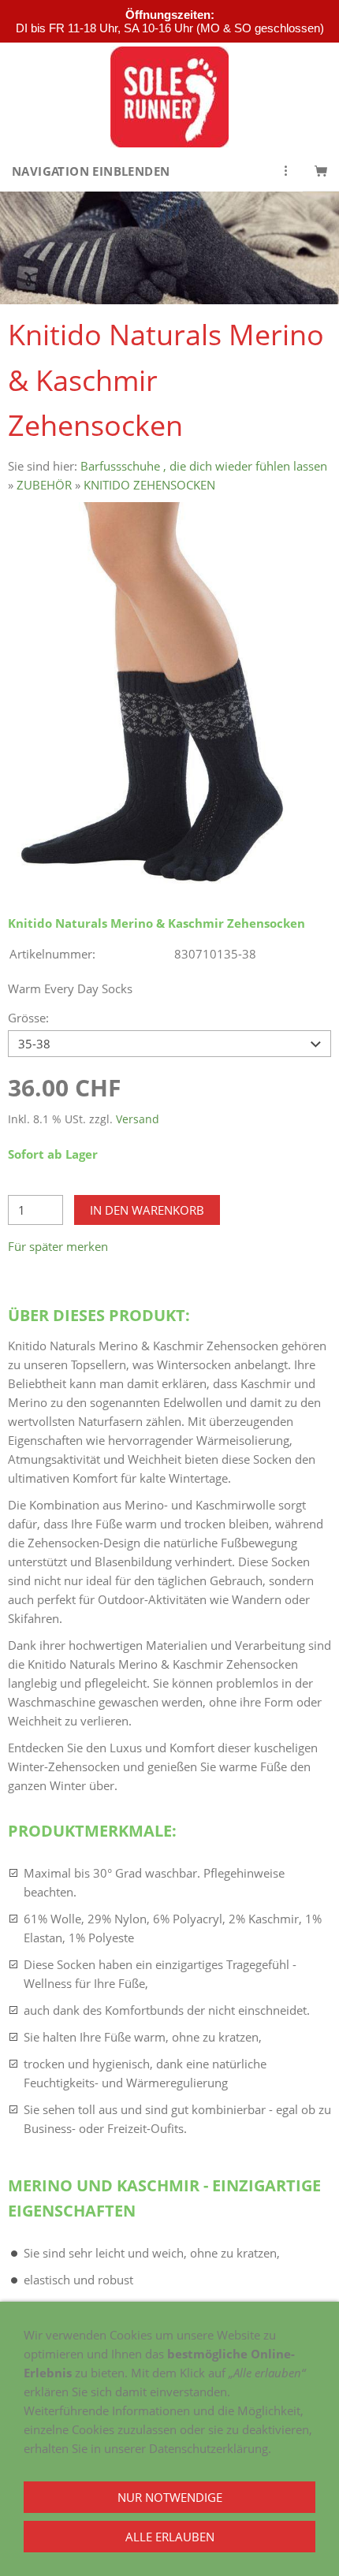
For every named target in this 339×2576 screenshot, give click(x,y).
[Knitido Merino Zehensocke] (169, 696)
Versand (138, 1119)
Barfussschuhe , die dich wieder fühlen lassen (204, 466)
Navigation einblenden (91, 171)
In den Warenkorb (147, 1210)
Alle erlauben (170, 2537)
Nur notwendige (170, 2497)
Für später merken (58, 1246)
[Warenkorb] (321, 171)
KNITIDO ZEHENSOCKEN (149, 485)
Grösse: (28, 1018)
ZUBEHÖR (44, 485)
